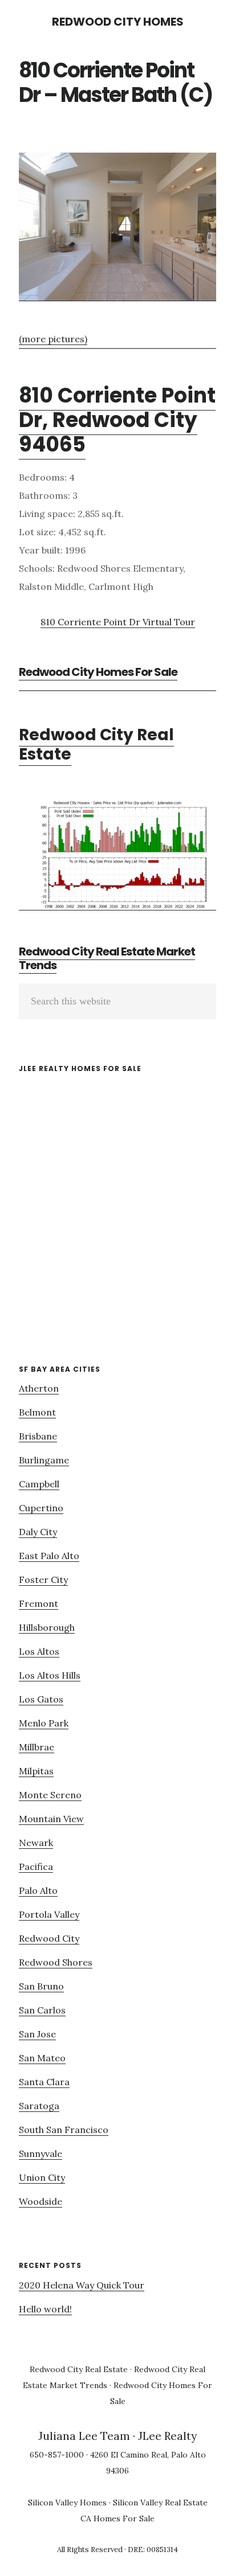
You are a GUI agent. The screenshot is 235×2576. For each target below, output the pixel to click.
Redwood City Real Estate (96, 745)
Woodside (40, 2201)
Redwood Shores (56, 1962)
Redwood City (49, 1938)
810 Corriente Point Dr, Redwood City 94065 (117, 420)
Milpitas (36, 1771)
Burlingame (44, 1460)
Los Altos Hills (50, 1675)
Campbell (39, 1484)
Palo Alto (38, 1890)
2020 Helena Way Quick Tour (82, 2285)
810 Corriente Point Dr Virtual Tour (118, 622)
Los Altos (39, 1651)
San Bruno (41, 1986)
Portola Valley (49, 1914)
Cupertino (41, 1508)
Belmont (37, 1412)
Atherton (39, 1388)
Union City (42, 2177)
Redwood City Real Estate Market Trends (107, 958)
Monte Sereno (50, 1795)
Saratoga (39, 2106)
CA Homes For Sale (117, 2518)
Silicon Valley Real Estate (160, 2503)
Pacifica (36, 1867)
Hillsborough (47, 1627)
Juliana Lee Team (84, 2436)
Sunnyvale (40, 2153)
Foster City (43, 1580)
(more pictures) (53, 339)
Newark (36, 1843)
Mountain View (51, 1819)
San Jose (37, 2034)
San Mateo (42, 2058)
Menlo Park (44, 1723)
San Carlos (42, 2010)
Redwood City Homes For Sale (98, 672)
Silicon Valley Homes (67, 2503)
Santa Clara (44, 2082)
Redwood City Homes (118, 22)
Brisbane (38, 1436)
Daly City (38, 1532)
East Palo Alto (49, 1556)
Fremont (39, 1603)
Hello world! (45, 2309)
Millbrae (37, 1747)
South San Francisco (64, 2130)
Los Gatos (41, 1699)
